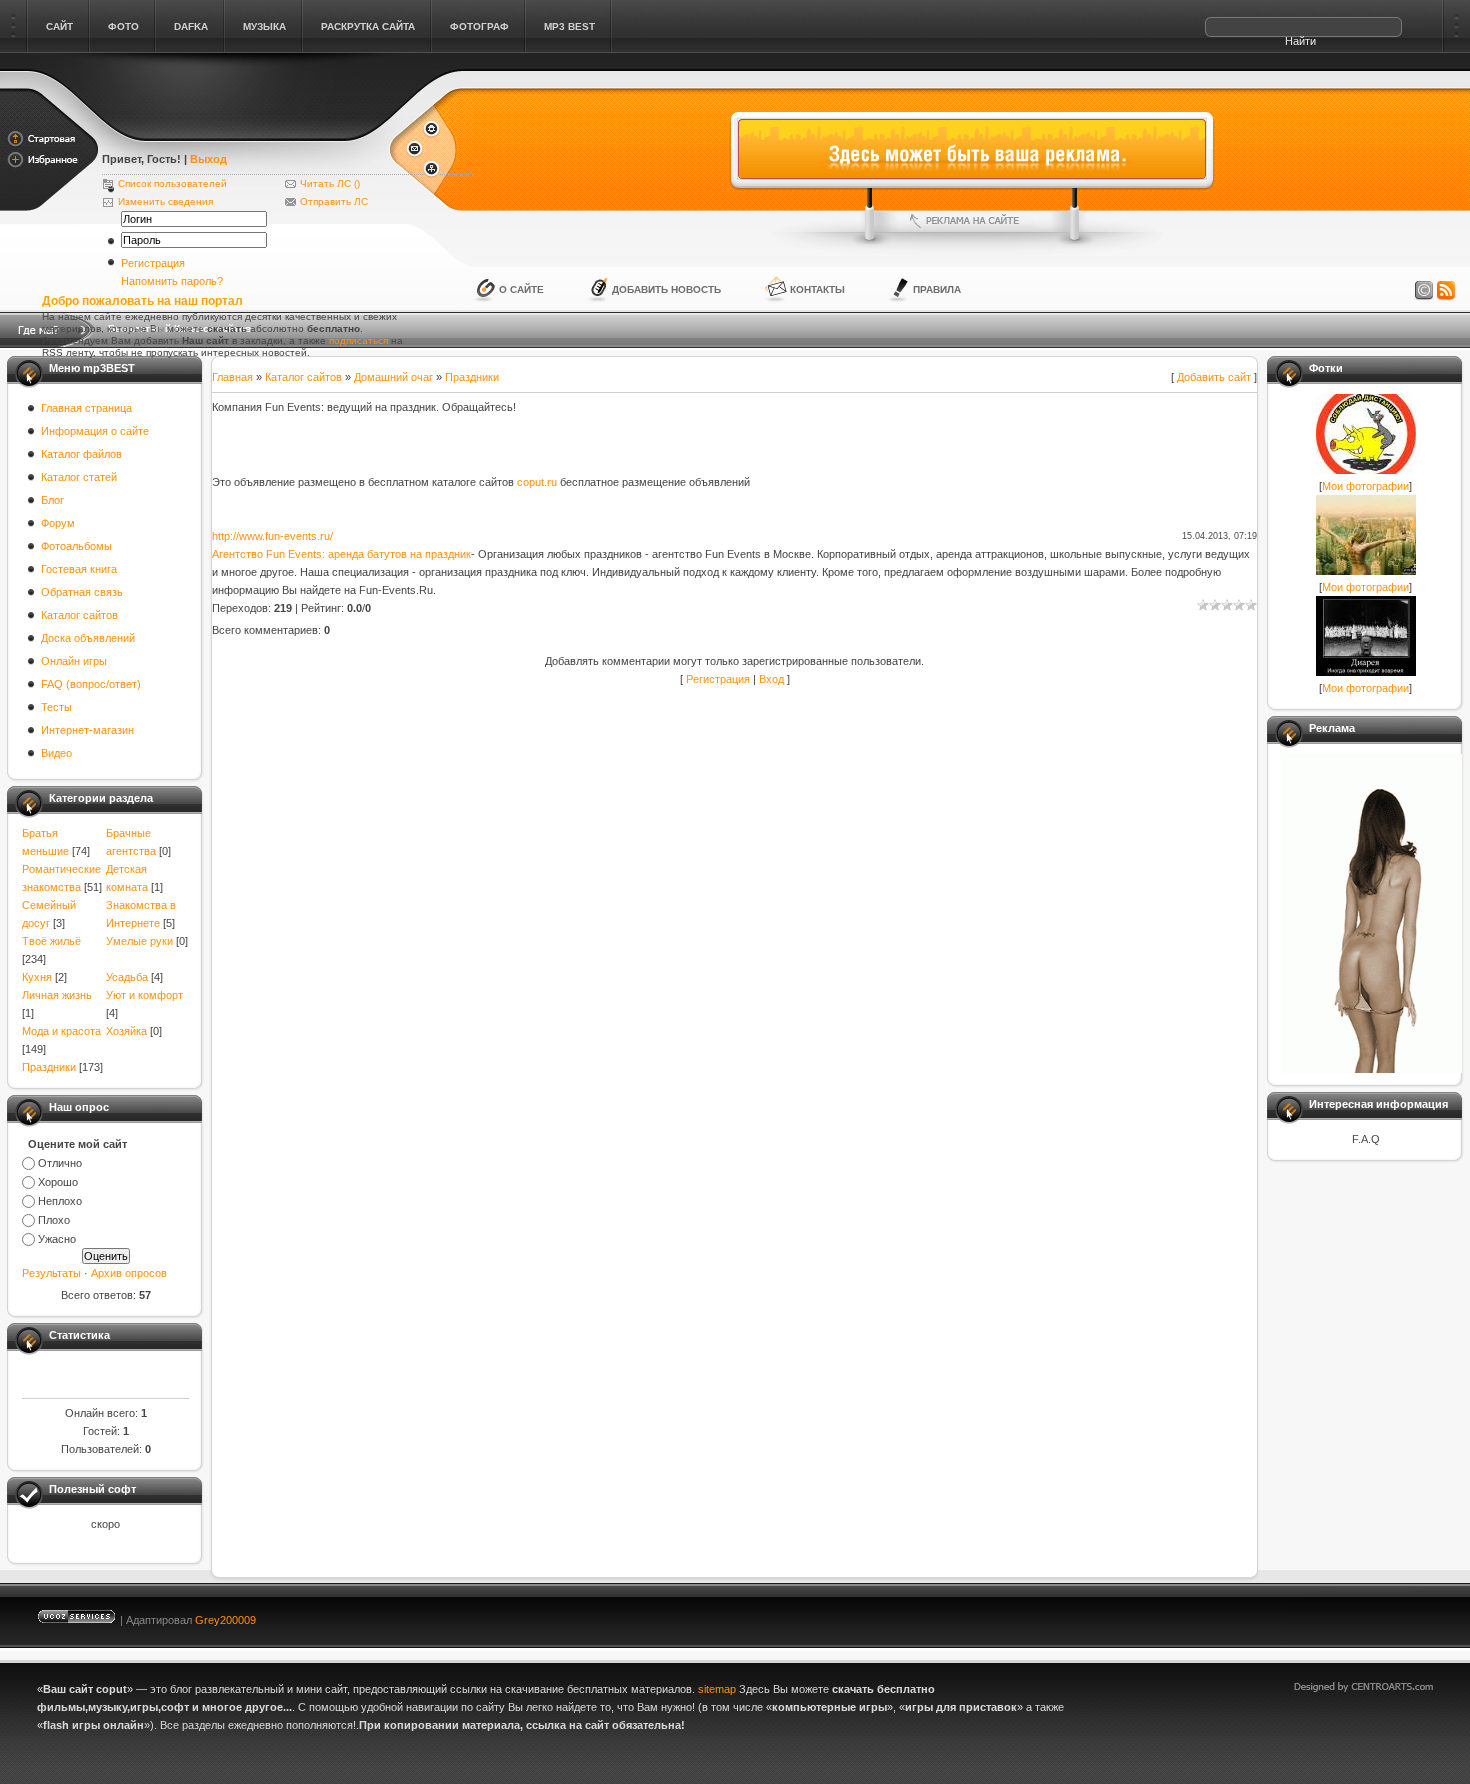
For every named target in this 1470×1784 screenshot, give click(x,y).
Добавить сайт (1214, 377)
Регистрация (153, 263)
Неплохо (60, 1201)
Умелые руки (139, 941)
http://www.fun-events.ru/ (272, 536)
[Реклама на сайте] (972, 221)
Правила (937, 289)
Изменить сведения (165, 201)
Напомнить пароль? (172, 281)
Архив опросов (129, 1273)
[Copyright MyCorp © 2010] (1378, 1615)
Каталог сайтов (303, 377)
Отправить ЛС (334, 201)
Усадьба (127, 977)
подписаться (358, 340)
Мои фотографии (1365, 486)
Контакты (817, 289)
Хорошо (58, 1182)
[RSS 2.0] (1446, 291)
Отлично (60, 1163)
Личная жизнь (57, 995)
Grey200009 (225, 1620)
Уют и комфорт (144, 995)
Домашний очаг (393, 377)
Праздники (49, 1067)
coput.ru (537, 482)
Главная (232, 377)
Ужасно (57, 1239)
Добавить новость (666, 289)
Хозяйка (126, 1031)
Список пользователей (172, 183)
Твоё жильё (51, 941)
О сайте (521, 289)
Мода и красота (61, 1031)
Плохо (54, 1220)
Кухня (37, 977)
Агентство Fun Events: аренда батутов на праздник (341, 554)
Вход (771, 679)
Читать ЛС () (330, 183)
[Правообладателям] (1424, 291)
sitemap (717, 1689)
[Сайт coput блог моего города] (244, 132)
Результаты (51, 1273)
